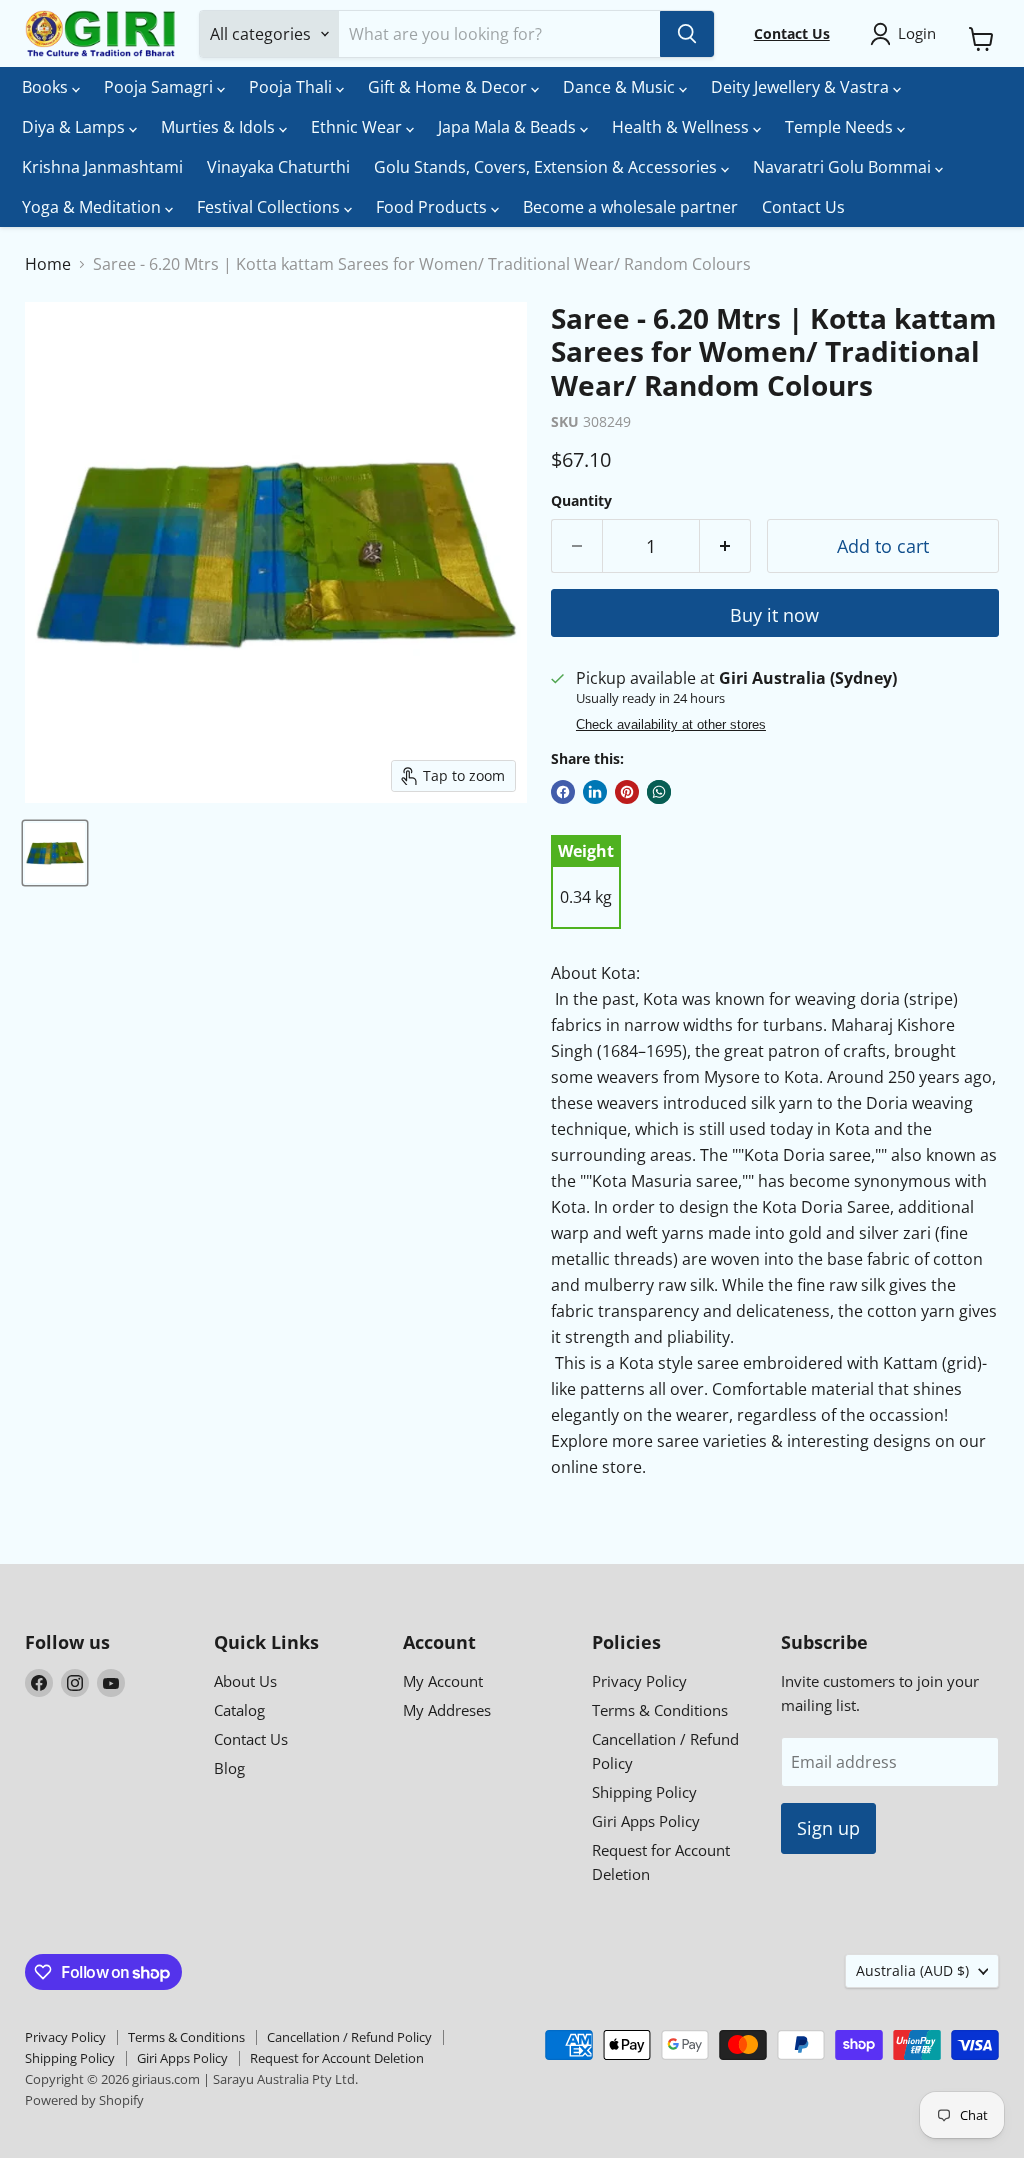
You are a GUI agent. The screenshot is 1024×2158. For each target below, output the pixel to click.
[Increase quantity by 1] (725, 546)
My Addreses (447, 1710)
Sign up (828, 1828)
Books (47, 87)
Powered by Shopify (84, 2100)
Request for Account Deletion (337, 2058)
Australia (912, 1970)
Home (48, 264)
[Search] (687, 34)
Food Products (433, 207)
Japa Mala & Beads (509, 127)
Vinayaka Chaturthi (278, 167)
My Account (443, 1681)
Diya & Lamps (75, 127)
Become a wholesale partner (630, 207)
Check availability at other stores (671, 725)
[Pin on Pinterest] (627, 792)
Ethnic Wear (358, 127)
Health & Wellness (682, 127)
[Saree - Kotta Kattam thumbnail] (55, 853)
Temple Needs (841, 127)
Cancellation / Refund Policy (349, 2037)
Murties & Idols (220, 127)
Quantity (581, 501)
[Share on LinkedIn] (595, 792)
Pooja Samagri (160, 87)
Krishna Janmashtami (102, 167)
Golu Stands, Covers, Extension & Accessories (547, 167)
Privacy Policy (639, 1681)
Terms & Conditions (660, 1710)
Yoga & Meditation (93, 207)
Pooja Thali (292, 87)
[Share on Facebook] (563, 792)
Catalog (239, 1710)
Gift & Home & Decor (449, 87)
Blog (229, 1768)
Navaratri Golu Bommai (844, 167)
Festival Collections (270, 207)
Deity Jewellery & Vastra (802, 87)
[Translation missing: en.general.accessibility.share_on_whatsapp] (659, 792)
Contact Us (803, 207)
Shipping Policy (644, 1792)
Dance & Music (621, 87)
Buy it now (774, 615)
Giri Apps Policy (646, 1821)
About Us (245, 1681)
